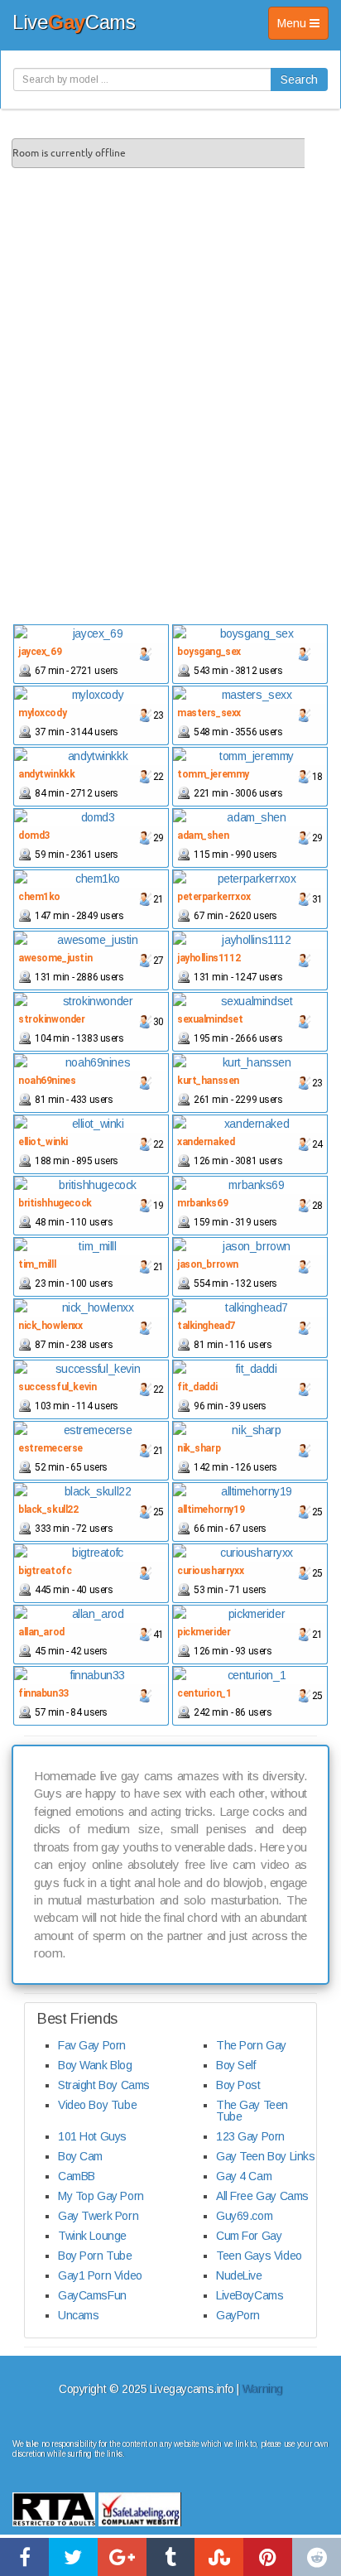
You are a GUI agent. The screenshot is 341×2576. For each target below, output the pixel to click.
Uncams (78, 2315)
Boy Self (236, 2065)
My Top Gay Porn (101, 2196)
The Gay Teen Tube (252, 2111)
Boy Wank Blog (95, 2065)
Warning (262, 2389)
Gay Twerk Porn (98, 2216)
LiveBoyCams (250, 2295)
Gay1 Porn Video (100, 2275)
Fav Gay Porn (92, 2045)
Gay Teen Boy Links (265, 2156)
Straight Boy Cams (104, 2085)
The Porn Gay (251, 2045)
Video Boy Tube (97, 2105)
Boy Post (238, 2085)
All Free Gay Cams (262, 2196)
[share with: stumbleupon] (219, 2557)
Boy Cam (80, 2156)
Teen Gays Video (259, 2256)
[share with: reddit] (317, 2557)
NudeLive (239, 2275)
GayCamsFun (92, 2295)
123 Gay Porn (250, 2136)
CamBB (77, 2176)
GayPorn (238, 2315)
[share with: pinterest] (268, 2557)
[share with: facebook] (24, 2557)
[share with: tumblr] (171, 2557)
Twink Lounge (92, 2236)
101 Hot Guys (92, 2136)
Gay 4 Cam (244, 2176)
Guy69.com (244, 2216)
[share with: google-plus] (122, 2557)
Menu (303, 28)
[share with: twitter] (73, 2557)
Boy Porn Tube (95, 2256)
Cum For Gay (249, 2236)
